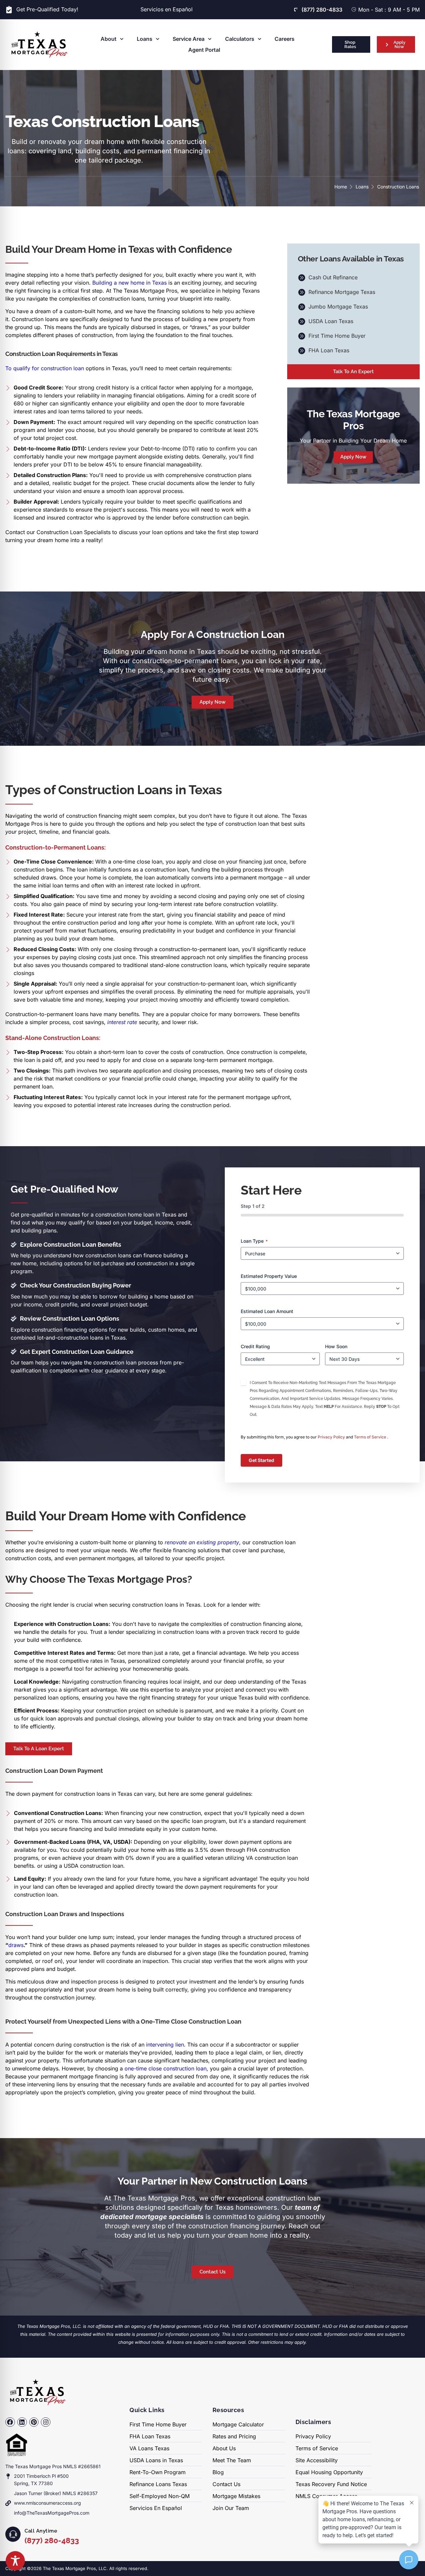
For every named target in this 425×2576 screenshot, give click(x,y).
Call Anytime (41, 2531)
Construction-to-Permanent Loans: (55, 847)
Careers (285, 39)
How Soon (336, 1346)
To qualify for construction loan (45, 368)
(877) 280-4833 (52, 2540)
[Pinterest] (34, 2422)
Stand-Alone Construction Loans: (53, 1038)
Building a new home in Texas (129, 283)
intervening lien (165, 2045)
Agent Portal (204, 50)
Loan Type (254, 1241)
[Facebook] (10, 2422)
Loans (145, 39)
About (109, 39)
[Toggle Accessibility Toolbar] (15, 2561)
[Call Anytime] (13, 2534)
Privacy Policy (332, 1437)
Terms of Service (371, 1437)
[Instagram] (46, 2422)
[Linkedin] (22, 2422)
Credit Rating (255, 1346)
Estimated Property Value (269, 1276)
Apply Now (353, 457)
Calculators (240, 39)
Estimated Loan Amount (267, 1311)
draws (16, 1945)
